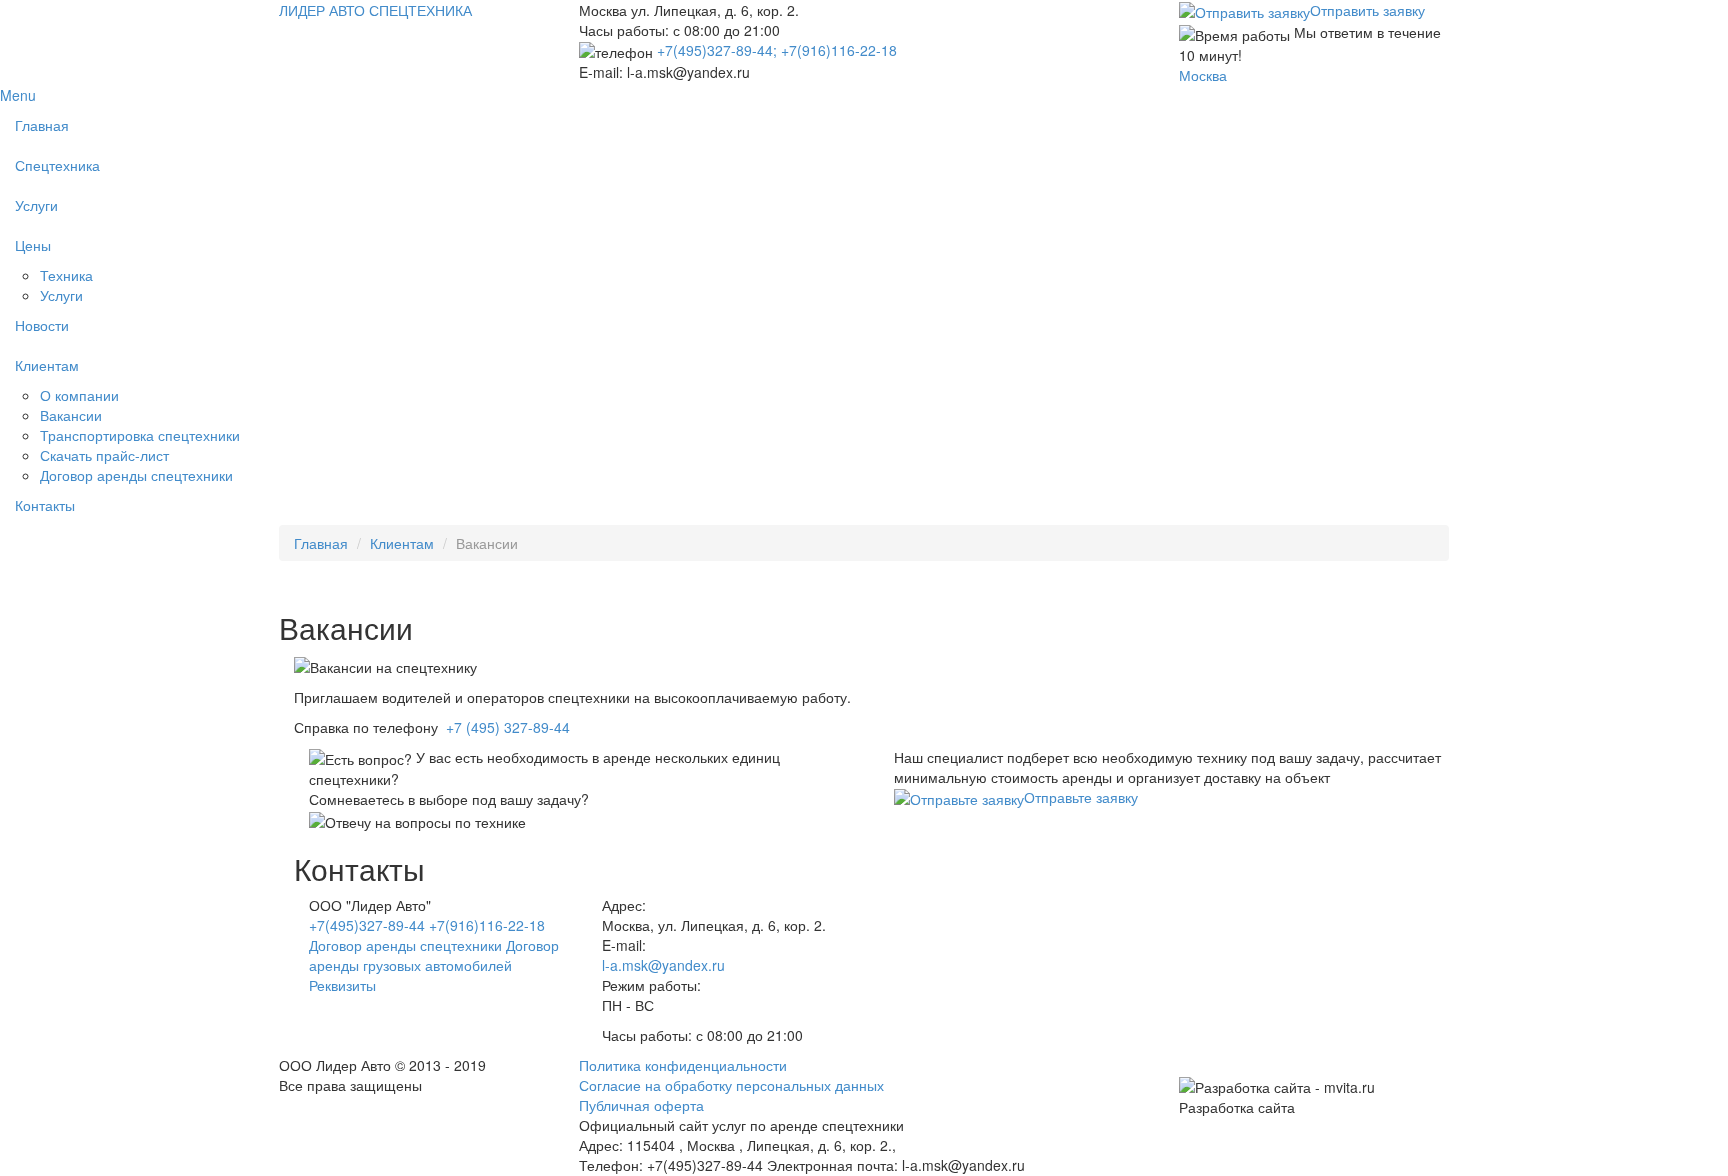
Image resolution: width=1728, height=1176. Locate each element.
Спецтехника (57, 165)
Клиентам (47, 365)
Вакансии (71, 415)
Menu (18, 95)
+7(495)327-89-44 (369, 925)
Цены (33, 245)
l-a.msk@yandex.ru (663, 965)
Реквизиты (342, 985)
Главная (42, 125)
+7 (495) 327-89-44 (508, 727)
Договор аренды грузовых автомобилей (434, 955)
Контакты (45, 505)
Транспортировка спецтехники (140, 435)
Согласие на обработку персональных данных (731, 1085)
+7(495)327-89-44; (719, 50)
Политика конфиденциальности (683, 1065)
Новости (42, 325)
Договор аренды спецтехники (136, 475)
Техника (66, 275)
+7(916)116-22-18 (839, 50)
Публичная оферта (641, 1105)
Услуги (36, 205)
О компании (79, 395)
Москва (1203, 75)
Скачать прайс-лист (104, 455)
